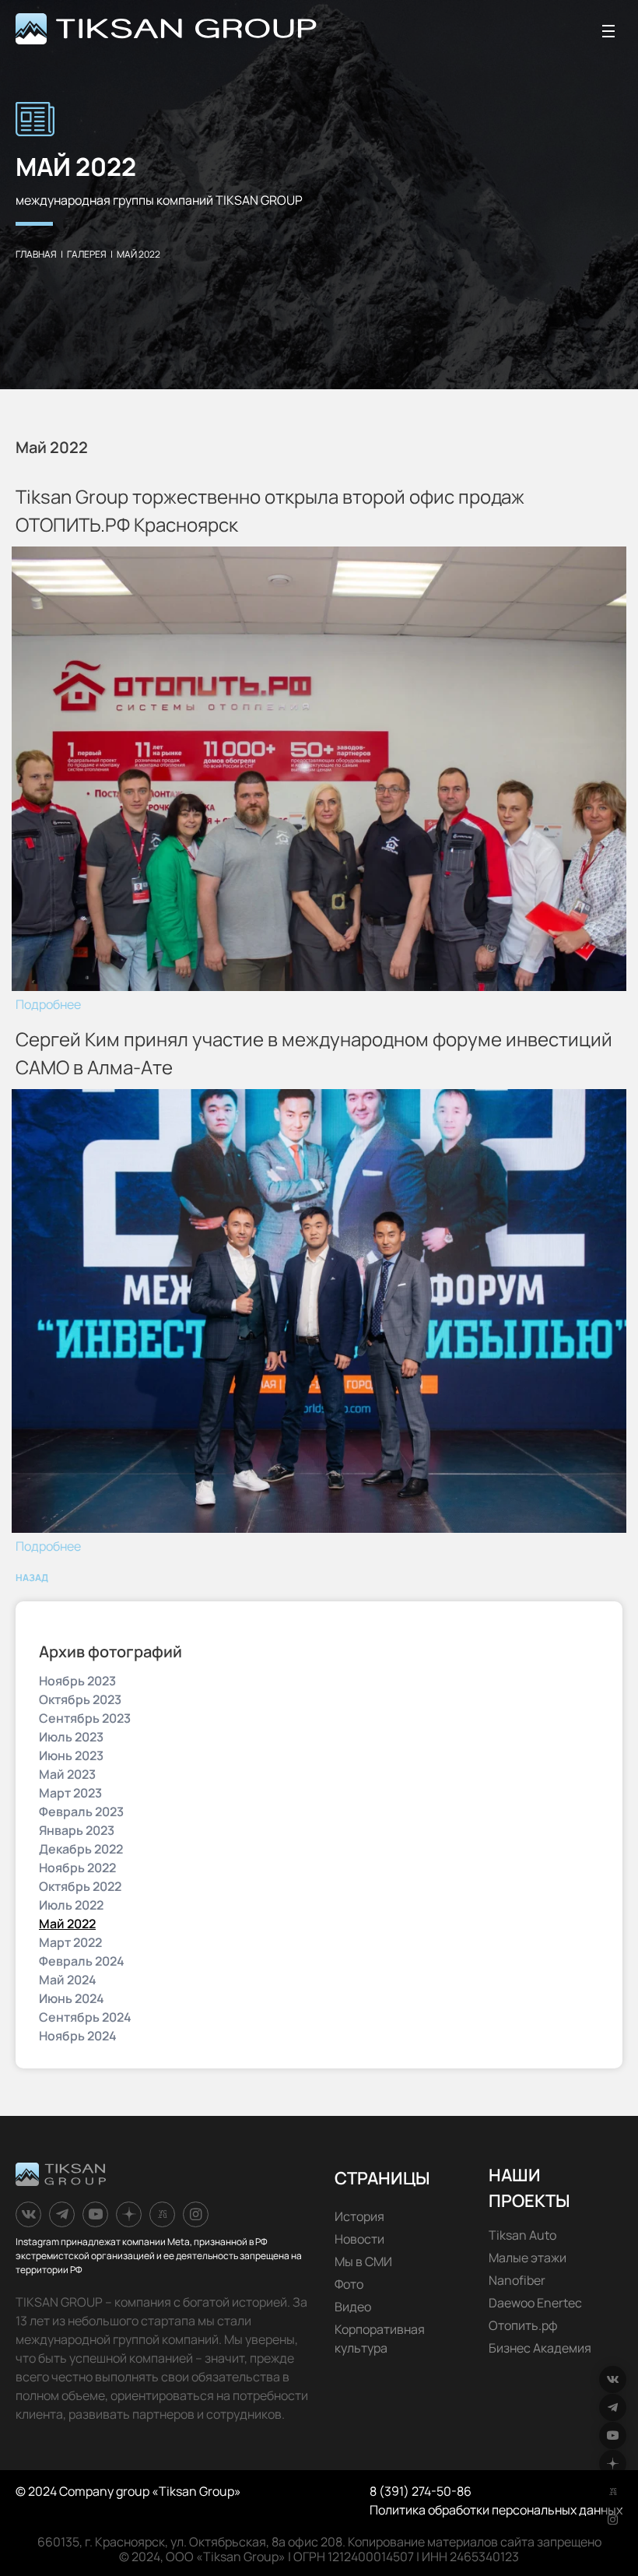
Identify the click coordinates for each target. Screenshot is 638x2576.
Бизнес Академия (540, 2348)
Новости (359, 2239)
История (359, 2216)
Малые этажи (528, 2258)
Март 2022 (70, 1942)
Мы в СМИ (363, 2261)
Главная (36, 254)
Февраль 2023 (81, 1812)
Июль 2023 (71, 1737)
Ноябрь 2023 (77, 1681)
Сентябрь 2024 (85, 2017)
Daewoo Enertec (535, 2303)
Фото (349, 2284)
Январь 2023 (77, 1830)
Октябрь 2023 (80, 1699)
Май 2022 (67, 1924)
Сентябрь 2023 (85, 1718)
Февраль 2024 (82, 1961)
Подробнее (48, 1004)
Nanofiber (517, 2280)
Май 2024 (68, 1980)
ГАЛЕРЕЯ (87, 254)
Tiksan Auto (522, 2235)
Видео (353, 2307)
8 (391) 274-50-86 (421, 2491)
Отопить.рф (523, 2325)
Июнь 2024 (72, 1998)
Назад (32, 1578)
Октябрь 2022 (80, 1886)
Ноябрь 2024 (78, 2036)
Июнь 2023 (71, 1755)
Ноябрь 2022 (77, 1868)
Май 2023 (67, 1774)
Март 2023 (70, 1793)
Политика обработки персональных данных (496, 2510)
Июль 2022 (71, 1905)
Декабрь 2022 (81, 1849)
